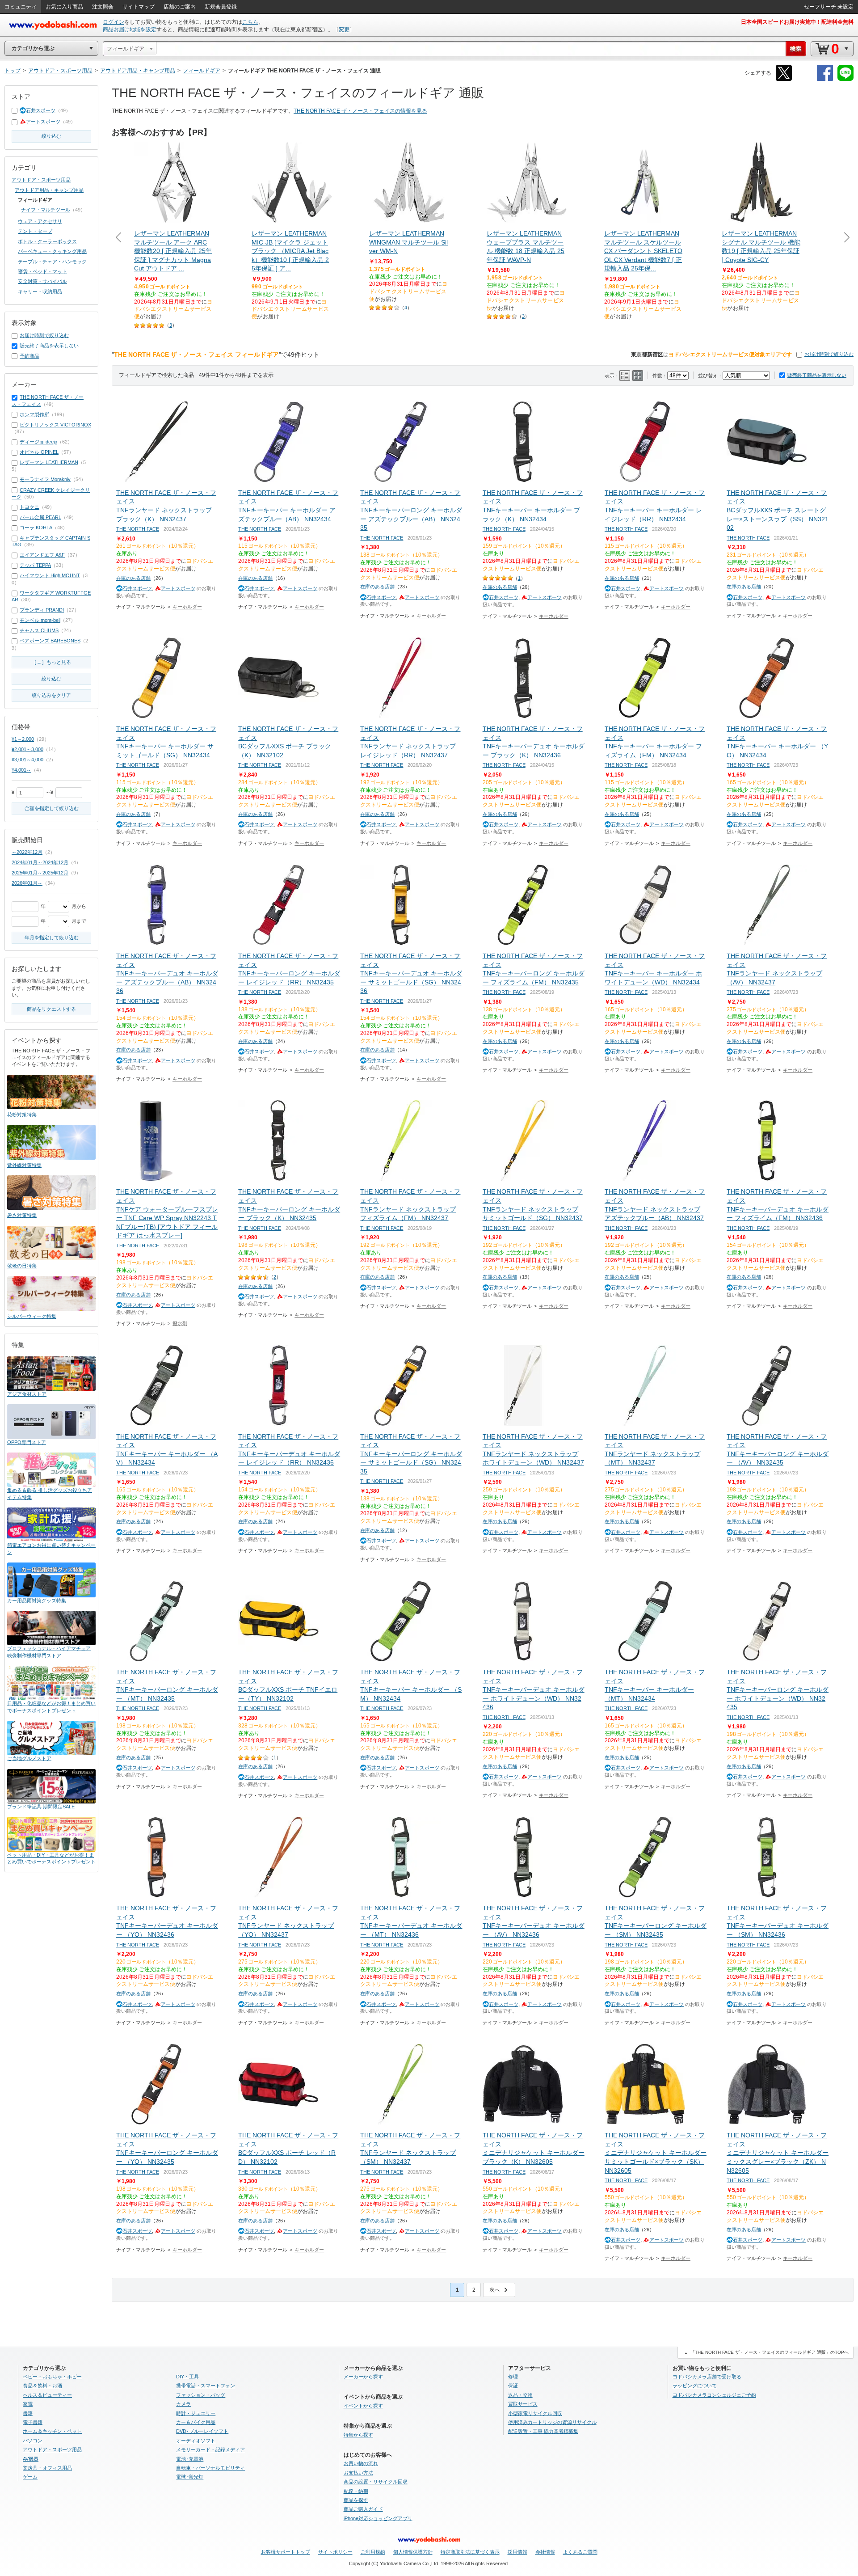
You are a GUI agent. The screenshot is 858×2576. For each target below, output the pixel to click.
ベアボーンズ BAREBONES (50, 641)
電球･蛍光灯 (190, 2477)
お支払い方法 (358, 2473)
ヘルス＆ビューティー (47, 2395)
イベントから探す (363, 2406)
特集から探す (358, 2435)
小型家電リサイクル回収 (535, 2413)
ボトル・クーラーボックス (47, 241)
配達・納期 (356, 2491)
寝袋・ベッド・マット (42, 271)
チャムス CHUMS (39, 630)
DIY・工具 (187, 2377)
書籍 (28, 2413)
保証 (513, 2386)
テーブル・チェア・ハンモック (52, 262)
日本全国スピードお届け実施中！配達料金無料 (797, 22)
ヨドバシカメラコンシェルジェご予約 (714, 2395)
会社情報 (545, 2552)
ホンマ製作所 (34, 414)
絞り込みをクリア (51, 695)
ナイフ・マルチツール (46, 210)
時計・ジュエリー (196, 2413)
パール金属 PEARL (40, 517)
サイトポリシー (335, 2552)
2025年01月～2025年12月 (40, 873)
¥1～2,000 (23, 739)
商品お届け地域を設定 (130, 30)
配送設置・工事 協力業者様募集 (543, 2431)
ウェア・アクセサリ (40, 221)
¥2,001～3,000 (27, 749)
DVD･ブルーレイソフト (202, 2431)
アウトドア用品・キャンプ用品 (49, 190)
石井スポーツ (41, 110)
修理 (513, 2377)
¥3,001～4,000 (27, 760)
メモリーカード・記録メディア (210, 2449)
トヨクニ (29, 507)
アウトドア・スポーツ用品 (41, 180)
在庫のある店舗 (133, 578)
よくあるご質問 (580, 2552)
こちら (250, 22)
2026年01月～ (27, 883)
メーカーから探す (363, 2377)
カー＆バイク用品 (196, 2422)
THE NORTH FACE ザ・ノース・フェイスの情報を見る (360, 111)
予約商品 (29, 356)
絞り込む (51, 136)
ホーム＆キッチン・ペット (52, 2431)
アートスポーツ (43, 122)
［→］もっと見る (51, 662)
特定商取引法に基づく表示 (470, 2552)
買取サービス (523, 2404)
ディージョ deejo (38, 442)
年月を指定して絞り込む (52, 937)
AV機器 (31, 2459)
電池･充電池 (190, 2459)
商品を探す (356, 2500)
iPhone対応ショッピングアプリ (378, 2518)
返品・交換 (520, 2395)
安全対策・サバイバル (42, 281)
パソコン (33, 2441)
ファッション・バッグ (201, 2395)
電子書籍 (33, 2422)
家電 (28, 2404)
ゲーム (30, 2477)
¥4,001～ (21, 770)
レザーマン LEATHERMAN (49, 462)
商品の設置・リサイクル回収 (376, 2482)
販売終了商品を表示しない (817, 375)
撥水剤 (180, 1323)
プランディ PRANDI (42, 610)
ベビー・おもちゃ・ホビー (52, 2377)
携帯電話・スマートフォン (206, 2386)
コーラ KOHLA (36, 528)
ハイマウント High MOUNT (50, 575)
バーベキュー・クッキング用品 (52, 251)
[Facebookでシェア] (825, 79)
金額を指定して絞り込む (52, 808)
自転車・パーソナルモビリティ (210, 2468)
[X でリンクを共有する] (784, 79)
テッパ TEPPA (35, 565)
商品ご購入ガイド (363, 2509)
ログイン (114, 22)
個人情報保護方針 (413, 2552)
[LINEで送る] (845, 79)
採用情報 (517, 2552)
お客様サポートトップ (286, 2552)
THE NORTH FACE (138, 529)
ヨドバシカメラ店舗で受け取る (707, 2377)
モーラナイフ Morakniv (45, 479)
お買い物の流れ (361, 2463)
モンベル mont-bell (40, 620)
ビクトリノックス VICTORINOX (55, 425)
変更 (344, 30)
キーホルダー (187, 607)
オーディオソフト (196, 2441)
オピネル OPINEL (39, 452)
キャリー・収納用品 (40, 291)
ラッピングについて (695, 2386)
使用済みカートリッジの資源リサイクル (552, 2422)
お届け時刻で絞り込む (829, 354)
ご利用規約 (373, 2552)
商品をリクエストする (51, 1009)
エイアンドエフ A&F (42, 555)
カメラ (183, 2404)
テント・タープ (35, 231)
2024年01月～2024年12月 (40, 862)
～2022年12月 (27, 852)
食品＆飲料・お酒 (42, 2386)
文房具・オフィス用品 (47, 2468)
